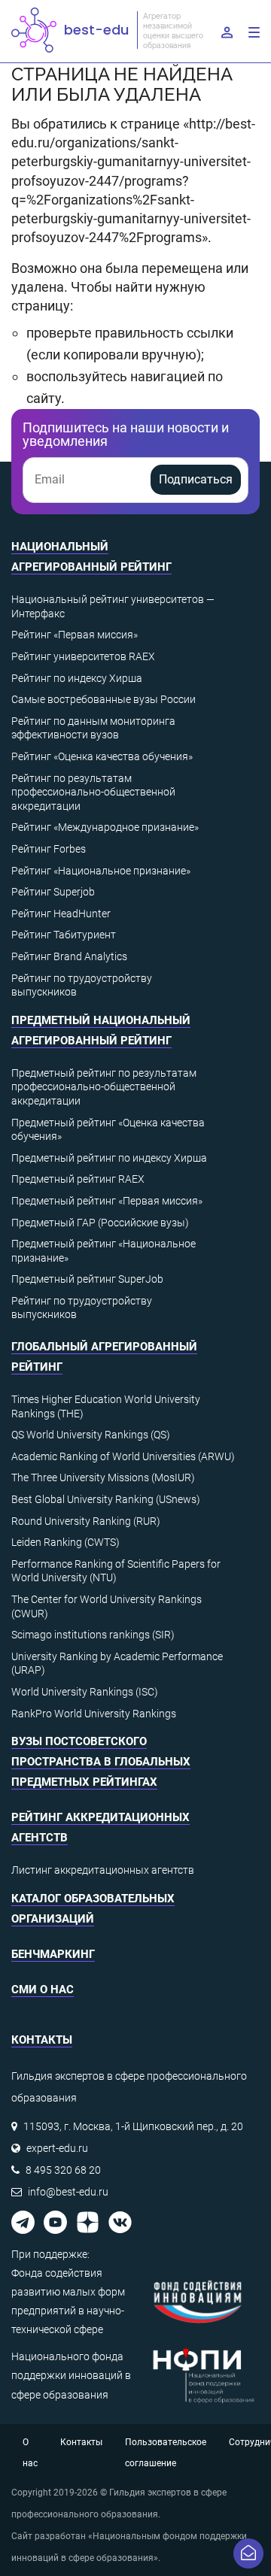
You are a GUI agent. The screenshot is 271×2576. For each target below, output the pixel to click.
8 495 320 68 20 (63, 2170)
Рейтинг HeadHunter (61, 914)
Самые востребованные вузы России (104, 699)
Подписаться (196, 479)
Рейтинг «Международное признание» (105, 827)
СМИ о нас (43, 1990)
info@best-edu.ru (68, 2192)
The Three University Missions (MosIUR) (103, 1477)
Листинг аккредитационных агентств (103, 1870)
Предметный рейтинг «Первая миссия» (107, 1201)
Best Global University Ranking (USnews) (106, 1499)
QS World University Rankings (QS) (91, 1435)
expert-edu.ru (57, 2148)
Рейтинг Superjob (53, 892)
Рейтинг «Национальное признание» (101, 871)
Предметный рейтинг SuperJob (87, 1279)
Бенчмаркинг (53, 1954)
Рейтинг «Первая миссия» (75, 635)
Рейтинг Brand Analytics (69, 956)
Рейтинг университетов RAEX (83, 656)
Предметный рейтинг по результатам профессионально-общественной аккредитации (104, 1087)
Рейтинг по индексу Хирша (77, 678)
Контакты (81, 2442)
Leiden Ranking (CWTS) (65, 1542)
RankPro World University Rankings (94, 1714)
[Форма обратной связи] (248, 2553)
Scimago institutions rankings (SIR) (93, 1635)
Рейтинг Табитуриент (64, 935)
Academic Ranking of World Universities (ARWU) (123, 1456)
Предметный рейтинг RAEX (78, 1179)
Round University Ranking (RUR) (86, 1521)
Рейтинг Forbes (49, 849)
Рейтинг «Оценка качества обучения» (102, 756)
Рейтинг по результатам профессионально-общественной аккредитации (93, 792)
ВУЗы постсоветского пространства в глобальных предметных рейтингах (101, 1762)
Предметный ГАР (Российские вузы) (100, 1223)
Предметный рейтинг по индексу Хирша (109, 1158)
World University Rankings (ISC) (85, 1692)
